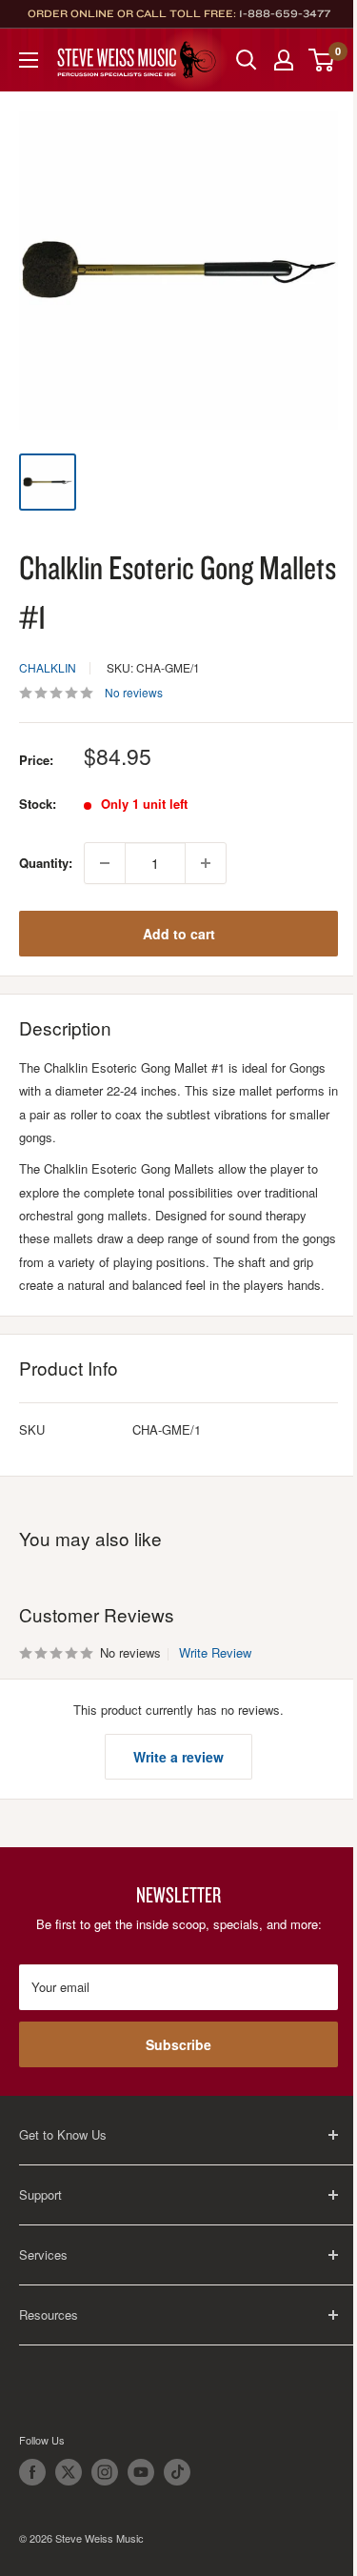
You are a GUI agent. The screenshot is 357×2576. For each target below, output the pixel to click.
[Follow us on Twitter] (69, 2472)
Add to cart (179, 934)
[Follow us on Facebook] (32, 2472)
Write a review (178, 1757)
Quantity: (46, 863)
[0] (322, 60)
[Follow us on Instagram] (105, 2472)
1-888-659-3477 (285, 13)
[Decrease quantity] (105, 863)
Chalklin (48, 667)
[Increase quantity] (206, 863)
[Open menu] (29, 60)
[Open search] (247, 60)
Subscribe (178, 2044)
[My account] (284, 60)
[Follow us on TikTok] (177, 2472)
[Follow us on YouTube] (141, 2472)
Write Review (215, 1652)
